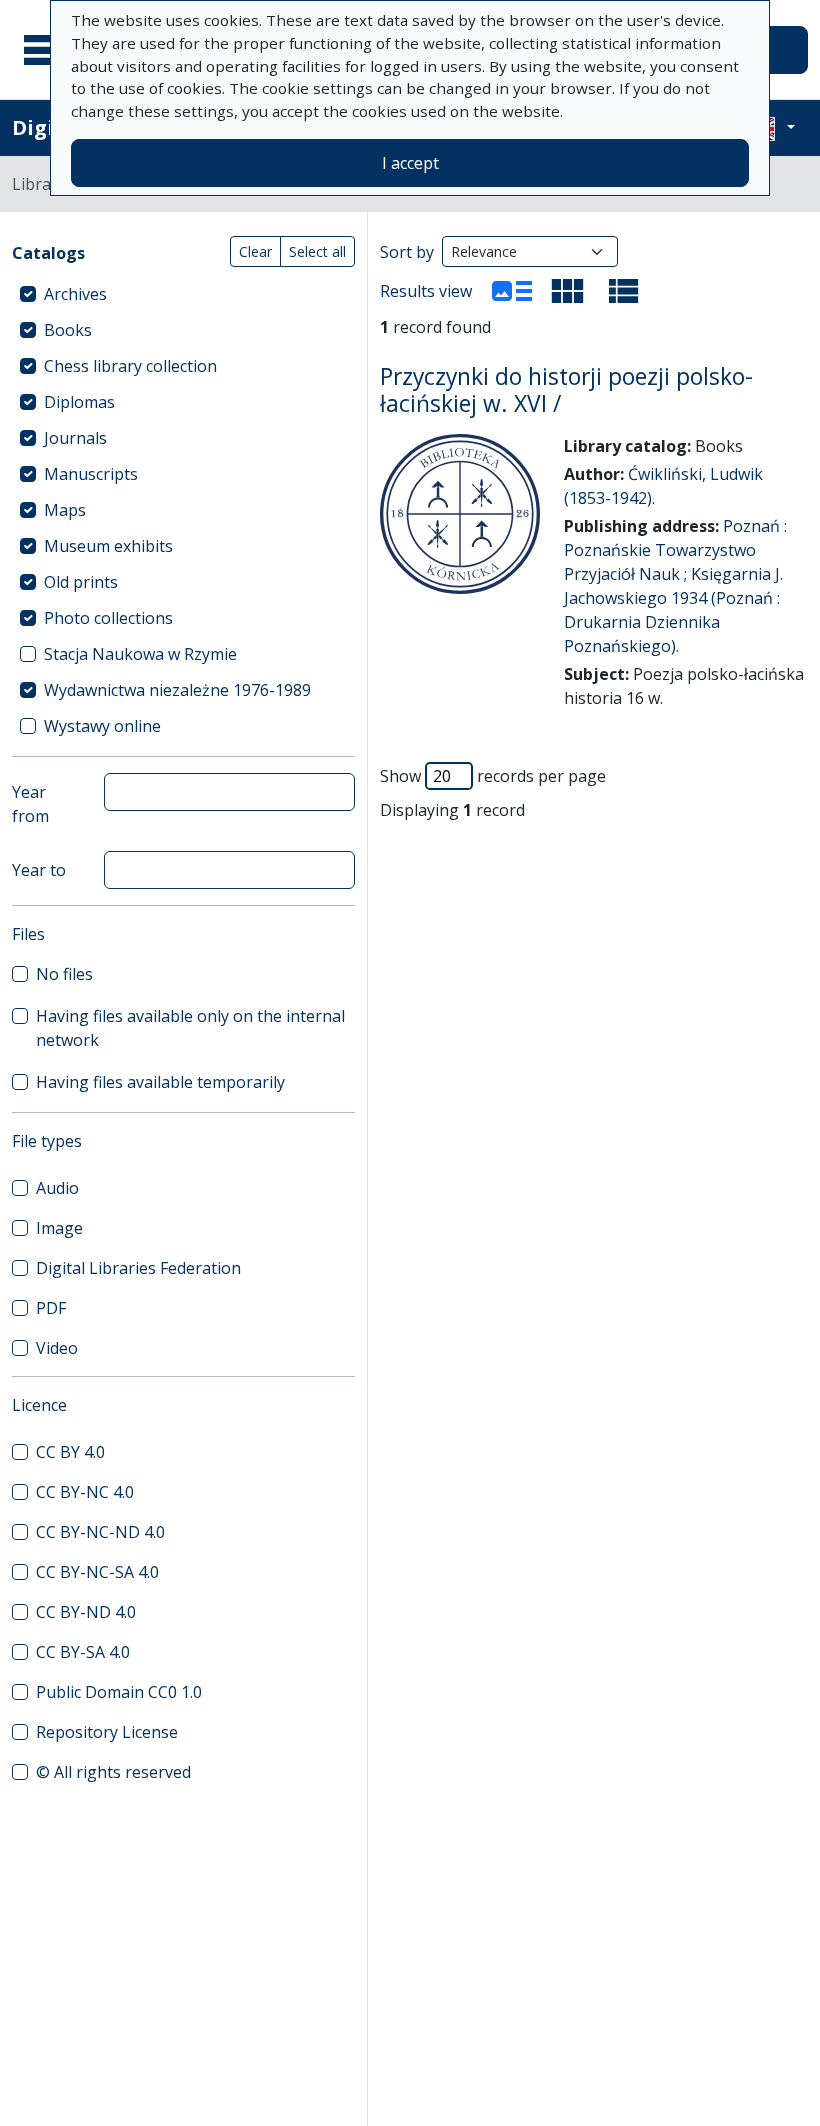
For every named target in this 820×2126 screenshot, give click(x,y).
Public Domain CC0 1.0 (119, 1692)
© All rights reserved (113, 1772)
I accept (410, 163)
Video (57, 1348)
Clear (255, 251)
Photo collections (108, 618)
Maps (65, 510)
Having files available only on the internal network (190, 1028)
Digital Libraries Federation (138, 1268)
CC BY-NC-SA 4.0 (97, 1572)
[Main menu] (49, 50)
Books (68, 330)
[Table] (624, 291)
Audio (57, 1188)
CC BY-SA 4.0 (83, 1652)
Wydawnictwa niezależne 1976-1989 (177, 690)
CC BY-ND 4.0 (86, 1612)
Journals (75, 438)
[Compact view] (568, 291)
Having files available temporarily (160, 1082)
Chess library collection (130, 366)
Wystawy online (102, 726)
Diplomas (79, 402)
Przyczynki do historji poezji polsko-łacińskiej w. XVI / (566, 390)
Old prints (81, 582)
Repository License (107, 1732)
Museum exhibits (108, 546)
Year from (30, 804)
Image (59, 1228)
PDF (51, 1308)
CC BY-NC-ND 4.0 (100, 1532)
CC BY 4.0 (70, 1452)
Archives (75, 294)
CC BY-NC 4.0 (85, 1492)
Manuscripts (91, 474)
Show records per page (493, 776)
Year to (39, 870)
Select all (317, 251)
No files (64, 974)
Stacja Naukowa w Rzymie (140, 654)
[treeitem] (183, 294)
